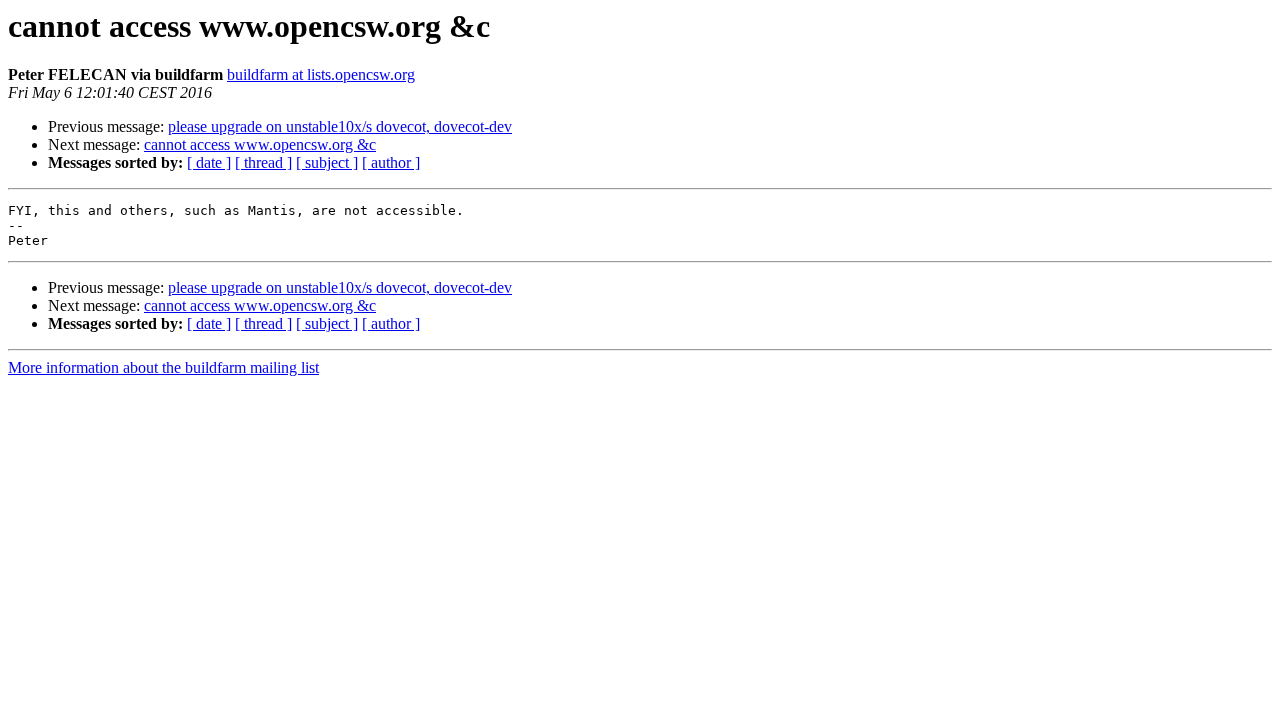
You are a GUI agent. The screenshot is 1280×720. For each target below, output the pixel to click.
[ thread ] (263, 162)
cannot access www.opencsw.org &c (260, 144)
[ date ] (209, 162)
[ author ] (391, 162)
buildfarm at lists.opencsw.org (321, 74)
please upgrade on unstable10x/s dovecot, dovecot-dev (340, 126)
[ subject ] (327, 162)
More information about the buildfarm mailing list (163, 367)
